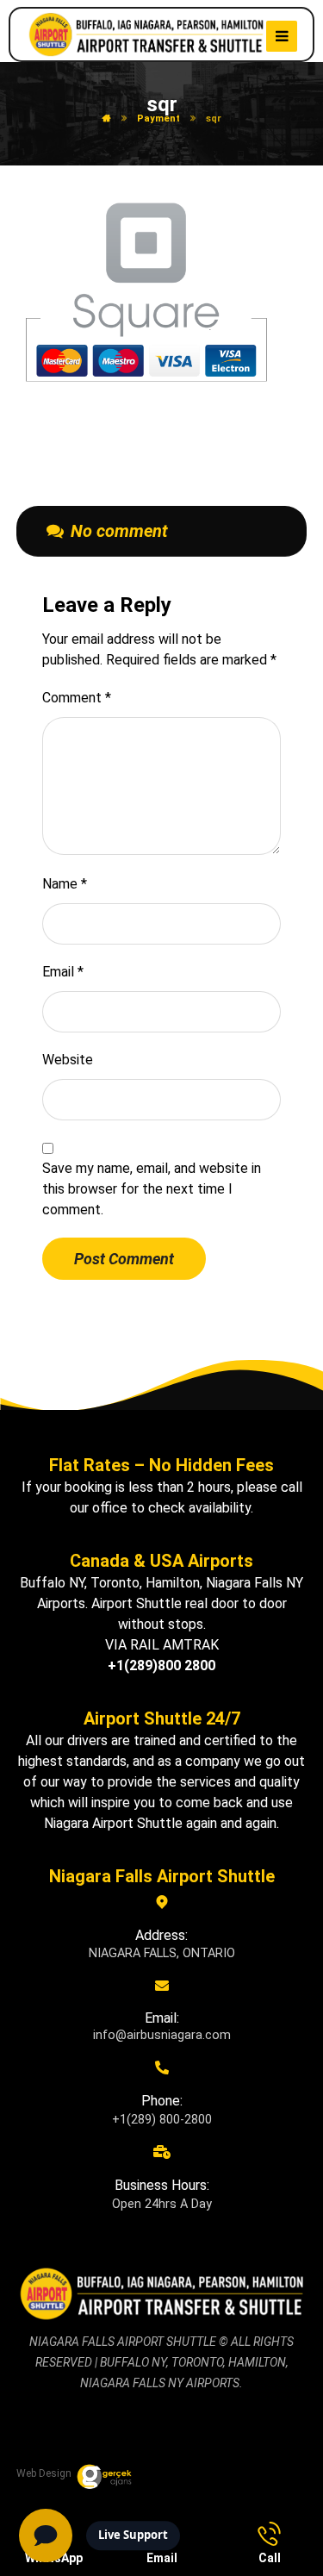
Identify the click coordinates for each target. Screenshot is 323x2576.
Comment (77, 698)
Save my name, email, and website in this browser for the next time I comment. (152, 1189)
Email (63, 972)
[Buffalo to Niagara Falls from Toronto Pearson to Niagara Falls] (146, 35)
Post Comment (124, 1259)
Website (68, 1060)
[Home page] (107, 119)
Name (65, 884)
